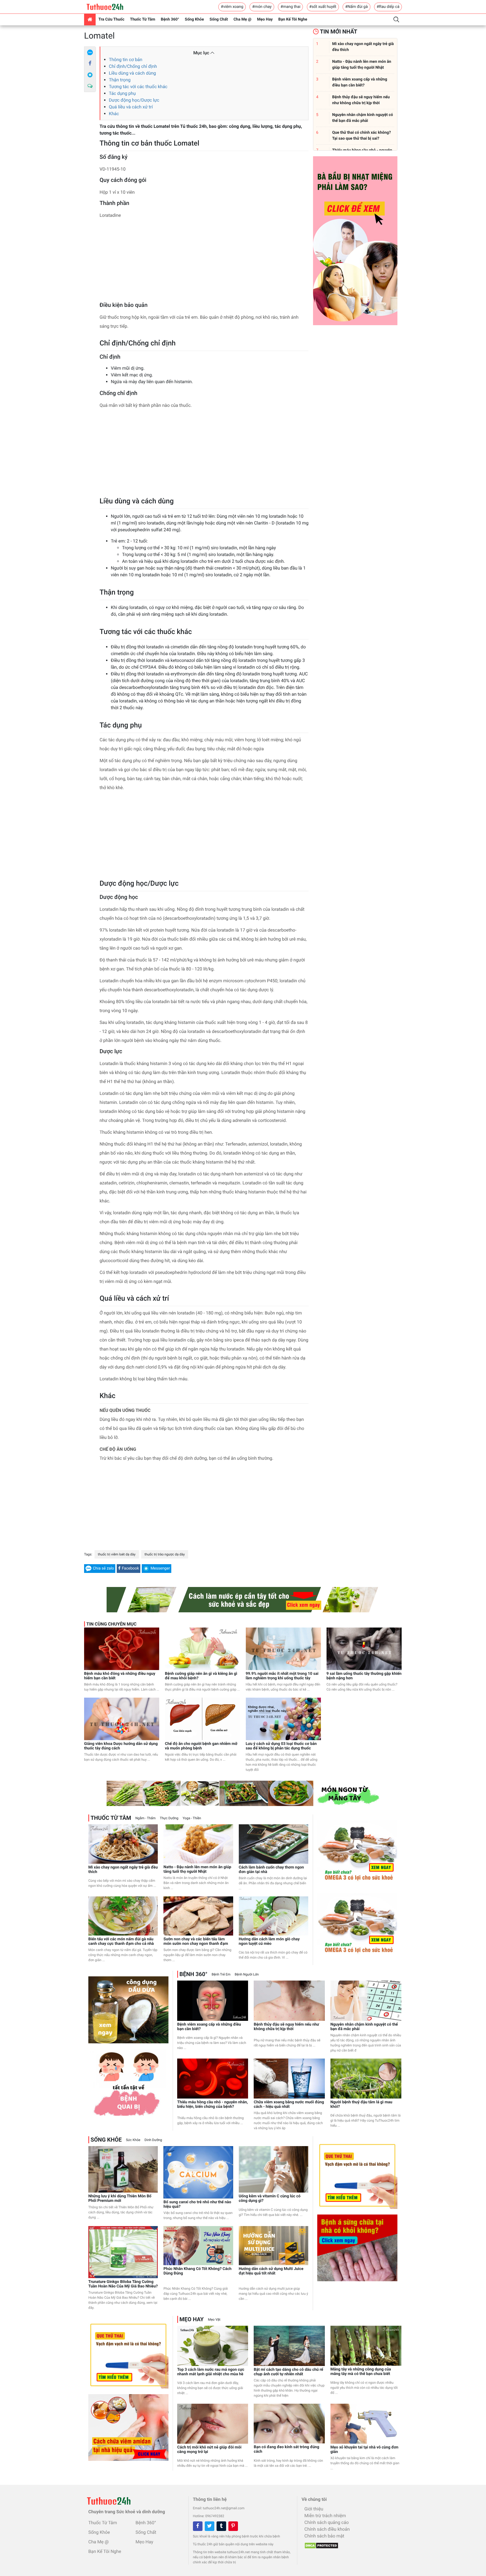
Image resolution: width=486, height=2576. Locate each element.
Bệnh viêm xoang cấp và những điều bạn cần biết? (209, 2027)
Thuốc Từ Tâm (143, 19)
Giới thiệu (314, 2509)
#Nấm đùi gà (356, 7)
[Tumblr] (221, 2526)
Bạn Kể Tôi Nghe (293, 19)
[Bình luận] (90, 86)
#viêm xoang (232, 7)
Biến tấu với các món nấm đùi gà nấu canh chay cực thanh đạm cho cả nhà (121, 1941)
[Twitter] (210, 2526)
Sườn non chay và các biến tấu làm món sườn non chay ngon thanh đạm (196, 1941)
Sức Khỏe (133, 2140)
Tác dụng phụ (122, 93)
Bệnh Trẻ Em (221, 1974)
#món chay (262, 7)
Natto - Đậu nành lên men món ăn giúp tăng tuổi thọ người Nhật (197, 1869)
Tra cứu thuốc (111, 19)
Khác (114, 114)
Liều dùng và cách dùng (132, 73)
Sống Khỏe (194, 19)
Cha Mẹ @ (242, 19)
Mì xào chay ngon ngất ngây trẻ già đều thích (123, 1870)
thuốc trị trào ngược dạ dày (165, 1554)
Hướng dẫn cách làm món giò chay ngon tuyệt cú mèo (269, 1941)
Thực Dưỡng (169, 1818)
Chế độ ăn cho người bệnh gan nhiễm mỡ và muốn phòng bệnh (201, 1746)
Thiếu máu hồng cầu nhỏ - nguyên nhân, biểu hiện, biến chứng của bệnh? (212, 2104)
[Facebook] (90, 64)
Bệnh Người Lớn (247, 1974)
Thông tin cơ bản (126, 60)
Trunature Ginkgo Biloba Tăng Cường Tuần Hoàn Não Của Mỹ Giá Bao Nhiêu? (123, 2284)
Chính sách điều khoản (327, 2529)
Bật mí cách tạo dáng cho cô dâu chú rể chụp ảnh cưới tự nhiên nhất (288, 2372)
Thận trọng (120, 80)
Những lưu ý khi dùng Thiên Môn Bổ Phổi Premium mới (120, 2198)
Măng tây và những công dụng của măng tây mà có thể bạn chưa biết (361, 2372)
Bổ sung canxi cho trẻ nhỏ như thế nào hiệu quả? (197, 2204)
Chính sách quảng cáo (326, 2522)
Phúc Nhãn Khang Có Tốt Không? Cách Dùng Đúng (197, 2271)
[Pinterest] (233, 2526)
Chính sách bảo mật (324, 2536)
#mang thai (290, 7)
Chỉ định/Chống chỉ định (133, 66)
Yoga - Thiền (192, 1818)
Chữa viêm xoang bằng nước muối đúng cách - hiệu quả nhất (289, 2104)
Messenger (160, 1568)
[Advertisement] (204, 262)
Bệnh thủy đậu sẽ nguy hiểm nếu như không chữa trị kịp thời (286, 2027)
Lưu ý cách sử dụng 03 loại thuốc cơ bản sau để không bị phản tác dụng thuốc (281, 1746)
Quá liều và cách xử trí (131, 107)
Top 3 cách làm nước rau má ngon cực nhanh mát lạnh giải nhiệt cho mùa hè (211, 2372)
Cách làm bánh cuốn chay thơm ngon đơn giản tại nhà (271, 1870)
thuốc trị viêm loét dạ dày (117, 1554)
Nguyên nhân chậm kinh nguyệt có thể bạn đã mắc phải (364, 2027)
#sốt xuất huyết (323, 7)
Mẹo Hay (265, 19)
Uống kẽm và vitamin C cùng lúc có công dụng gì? (270, 2198)
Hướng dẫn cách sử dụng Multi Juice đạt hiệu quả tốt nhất (271, 2271)
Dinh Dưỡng (153, 2140)
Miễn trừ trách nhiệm (325, 2516)
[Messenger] (90, 75)
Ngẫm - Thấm (145, 1818)
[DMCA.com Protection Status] (320, 2544)
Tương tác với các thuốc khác (138, 87)
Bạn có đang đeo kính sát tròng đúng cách (286, 2449)
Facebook (130, 1568)
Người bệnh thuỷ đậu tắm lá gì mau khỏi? (361, 2104)
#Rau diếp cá (388, 7)
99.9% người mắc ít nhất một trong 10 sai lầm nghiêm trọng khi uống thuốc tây (282, 1676)
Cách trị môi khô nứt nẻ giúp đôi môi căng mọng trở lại (209, 2450)
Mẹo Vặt (214, 2320)
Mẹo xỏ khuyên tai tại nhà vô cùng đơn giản (364, 2450)
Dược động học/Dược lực (134, 100)
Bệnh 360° (170, 19)
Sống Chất (219, 19)
